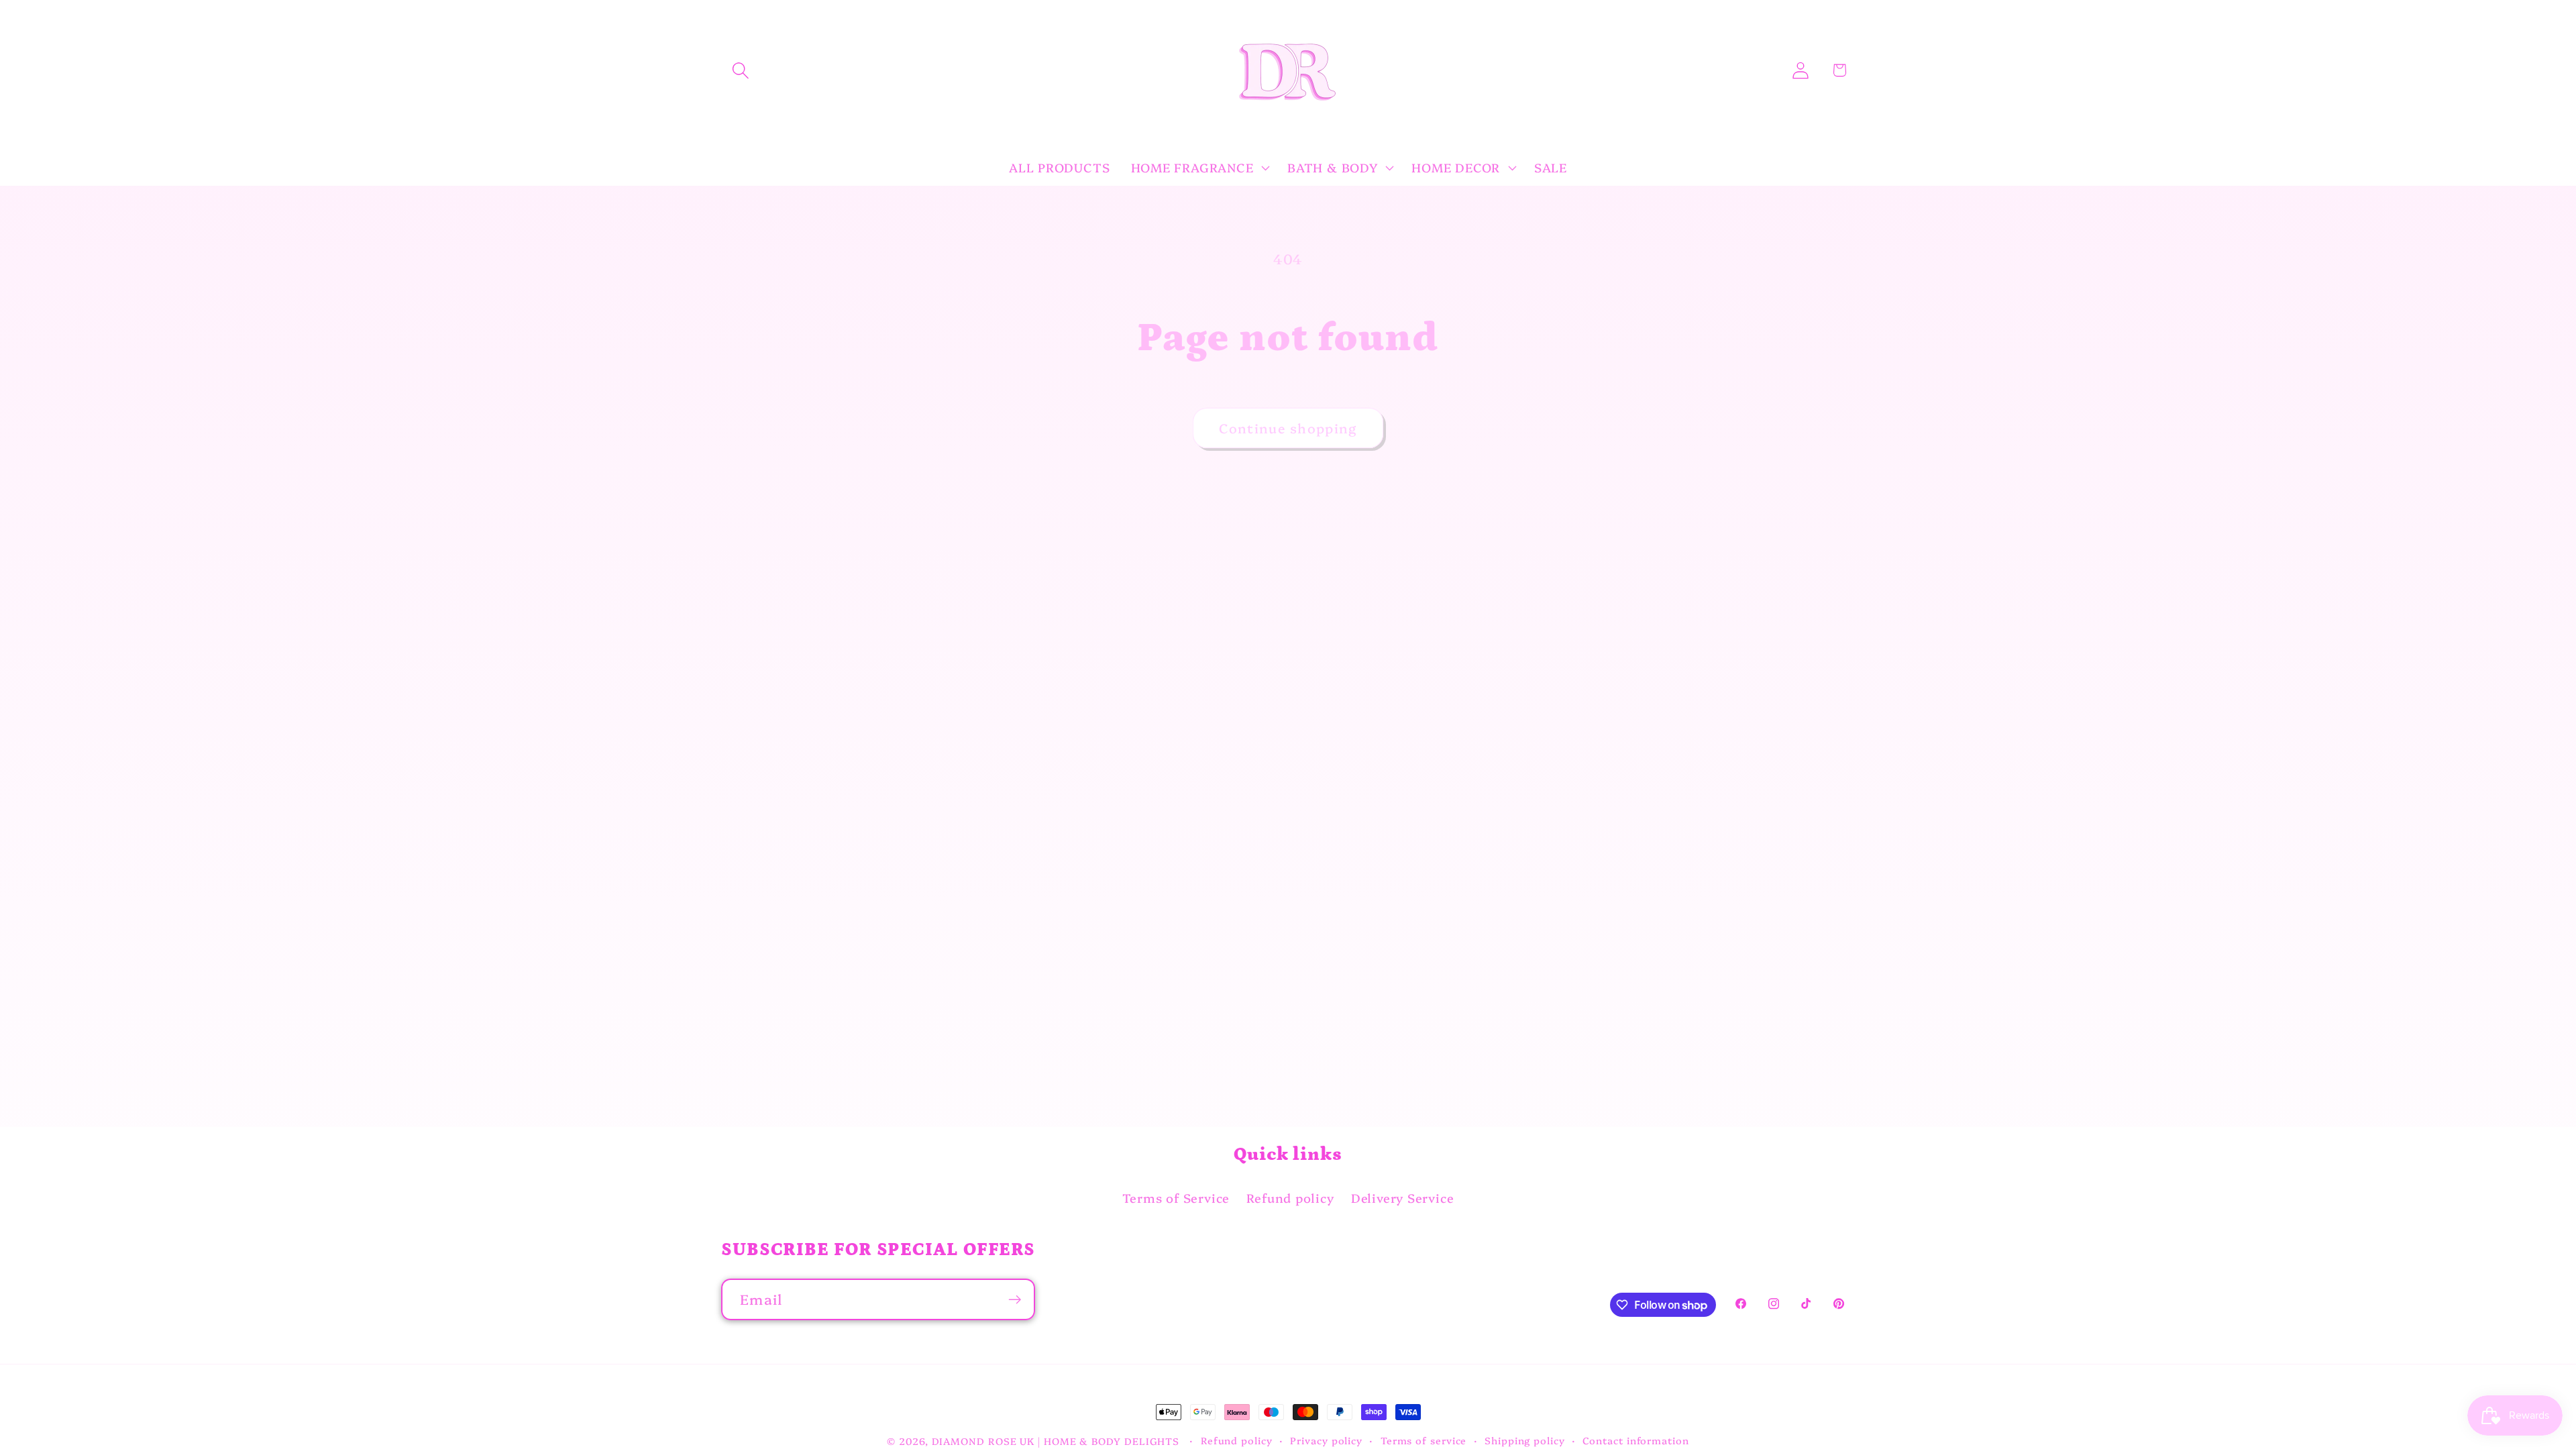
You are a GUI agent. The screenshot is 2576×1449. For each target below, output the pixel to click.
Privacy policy (1326, 1440)
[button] (740, 70)
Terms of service (1424, 1440)
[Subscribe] (1015, 1300)
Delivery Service (1402, 1198)
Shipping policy (1525, 1440)
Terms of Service (1176, 1198)
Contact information (1635, 1440)
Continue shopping (1288, 428)
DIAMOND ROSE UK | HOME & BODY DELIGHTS (1056, 1441)
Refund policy (1290, 1198)
